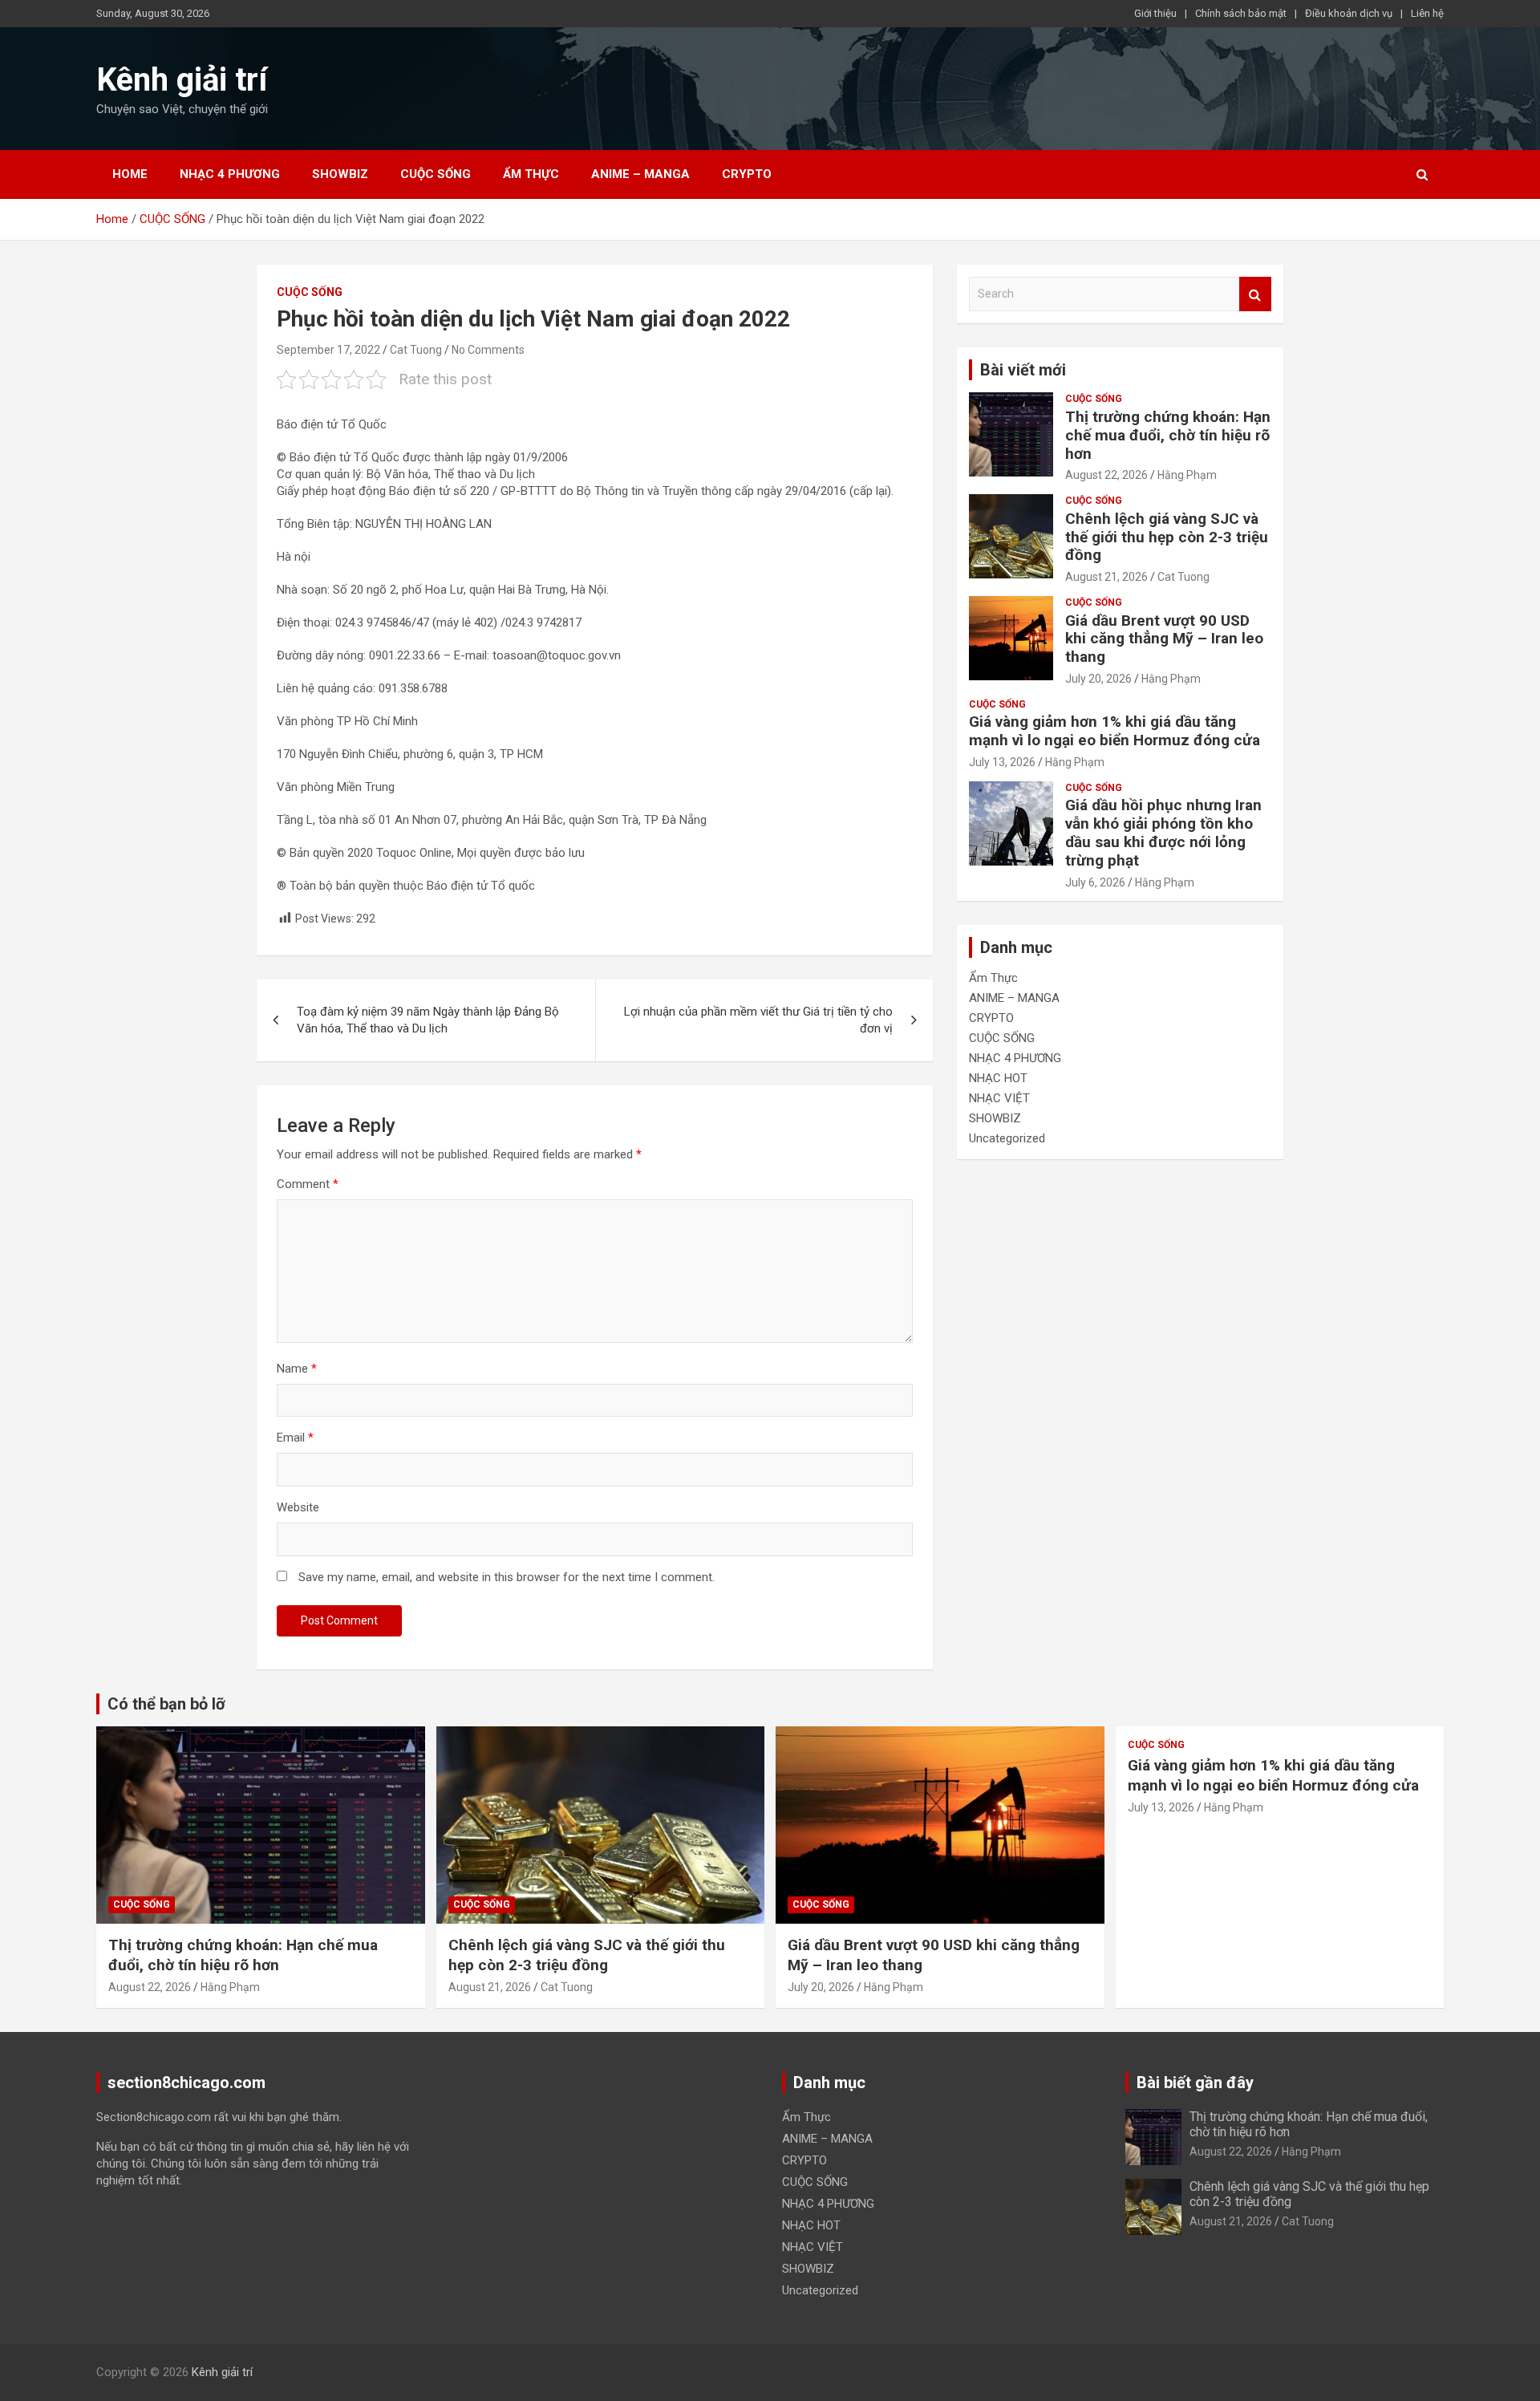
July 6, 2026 (1095, 882)
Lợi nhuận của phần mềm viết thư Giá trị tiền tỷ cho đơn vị (758, 1020)
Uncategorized (1007, 1138)
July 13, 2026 (1002, 762)
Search (1255, 294)
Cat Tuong (416, 350)
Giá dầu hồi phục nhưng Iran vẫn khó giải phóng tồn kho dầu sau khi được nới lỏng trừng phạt (1163, 832)
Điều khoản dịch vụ (1349, 13)
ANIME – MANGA (640, 174)
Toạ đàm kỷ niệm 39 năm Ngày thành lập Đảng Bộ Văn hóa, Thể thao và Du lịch (428, 1020)
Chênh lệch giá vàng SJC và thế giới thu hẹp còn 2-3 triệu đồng (1167, 537)
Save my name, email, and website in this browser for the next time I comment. (507, 1577)
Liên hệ (1427, 13)
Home (130, 174)
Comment (308, 1184)
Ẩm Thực (531, 174)
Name (297, 1369)
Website (298, 1507)
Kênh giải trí (182, 80)
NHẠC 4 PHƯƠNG (230, 174)
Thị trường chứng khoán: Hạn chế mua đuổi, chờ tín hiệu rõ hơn (1168, 435)
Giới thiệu (1155, 13)
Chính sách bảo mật (1241, 13)
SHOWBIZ (340, 174)
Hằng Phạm (1187, 475)
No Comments (488, 350)
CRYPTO (747, 174)
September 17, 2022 (328, 350)
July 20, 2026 (1098, 679)
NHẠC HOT (998, 1078)
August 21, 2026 (1106, 577)
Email (295, 1438)
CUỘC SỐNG (436, 174)
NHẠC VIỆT (999, 1098)
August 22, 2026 (1106, 475)
